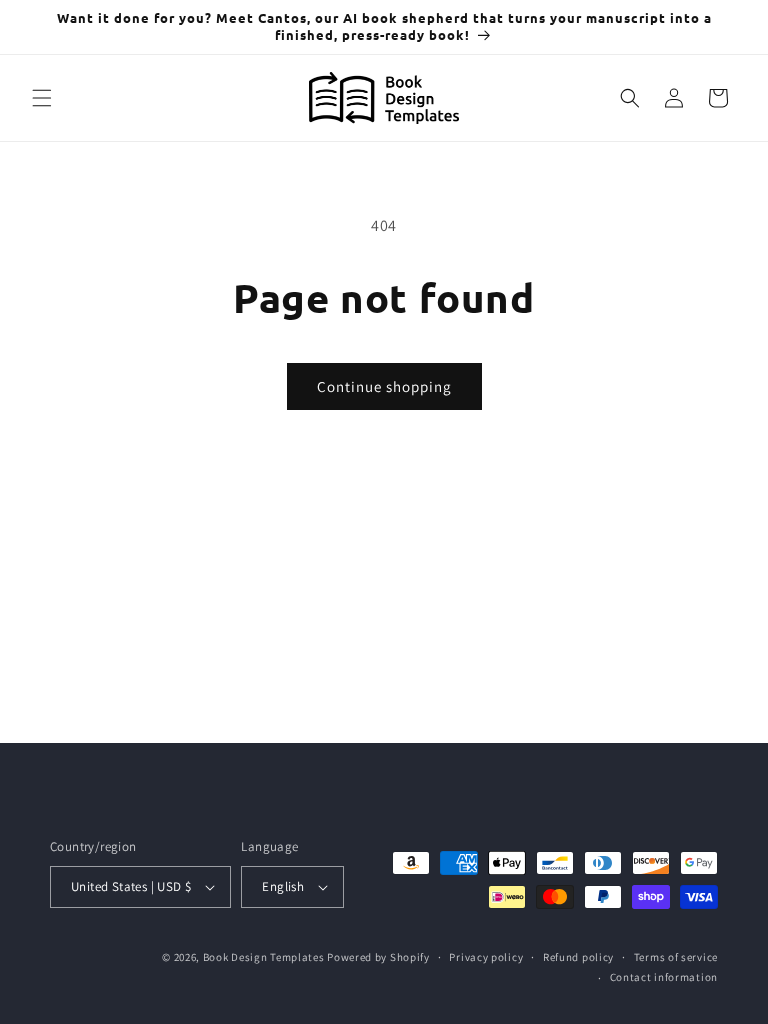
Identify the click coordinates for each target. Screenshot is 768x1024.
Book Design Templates (264, 957)
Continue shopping (384, 386)
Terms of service (676, 957)
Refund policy (578, 957)
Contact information (664, 977)
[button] (42, 98)
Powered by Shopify (378, 957)
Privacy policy (486, 957)
